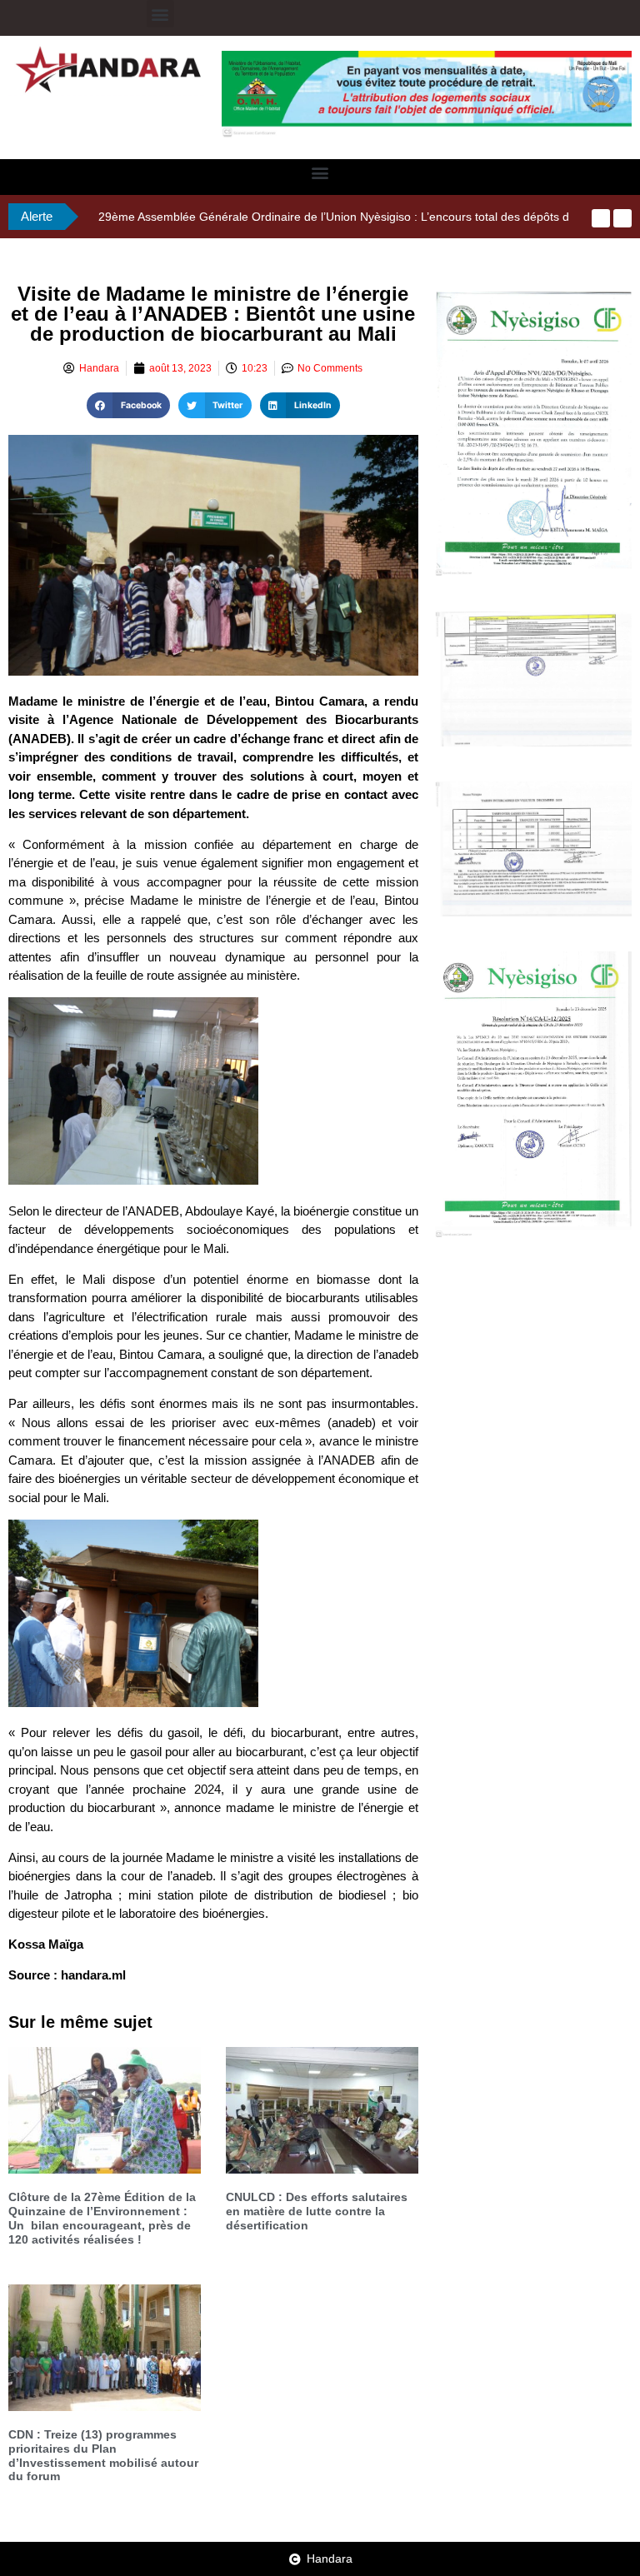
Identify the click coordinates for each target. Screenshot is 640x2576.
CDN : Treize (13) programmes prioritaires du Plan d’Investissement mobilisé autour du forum (103, 2455)
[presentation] (601, 218)
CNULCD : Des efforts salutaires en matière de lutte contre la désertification (317, 2211)
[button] (160, 14)
